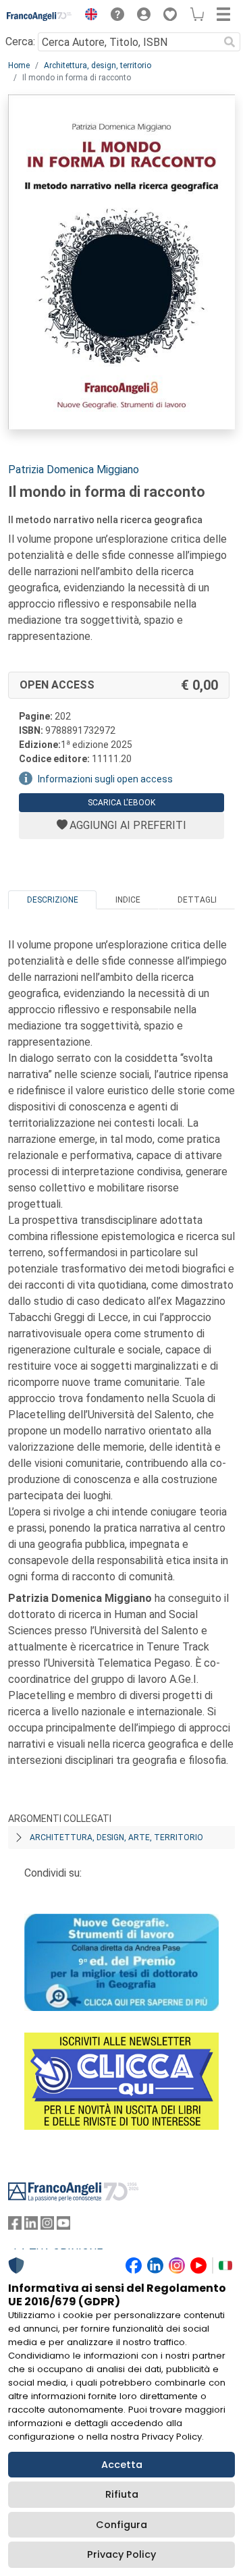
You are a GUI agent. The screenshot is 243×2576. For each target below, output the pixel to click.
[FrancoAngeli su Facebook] (15, 2226)
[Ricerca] (230, 42)
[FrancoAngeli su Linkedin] (31, 2226)
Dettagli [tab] (197, 900)
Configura (122, 2525)
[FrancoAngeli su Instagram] (47, 2226)
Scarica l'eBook (122, 803)
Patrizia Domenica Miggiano (74, 469)
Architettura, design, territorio (98, 65)
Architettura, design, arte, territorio (116, 1837)
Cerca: (20, 42)
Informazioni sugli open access (105, 779)
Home (19, 65)
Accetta (122, 2465)
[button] (88, 16)
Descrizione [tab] (53, 900)
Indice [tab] (128, 900)
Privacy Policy (122, 2554)
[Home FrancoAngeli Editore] (39, 16)
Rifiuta (122, 2494)
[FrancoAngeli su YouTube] (63, 2226)
